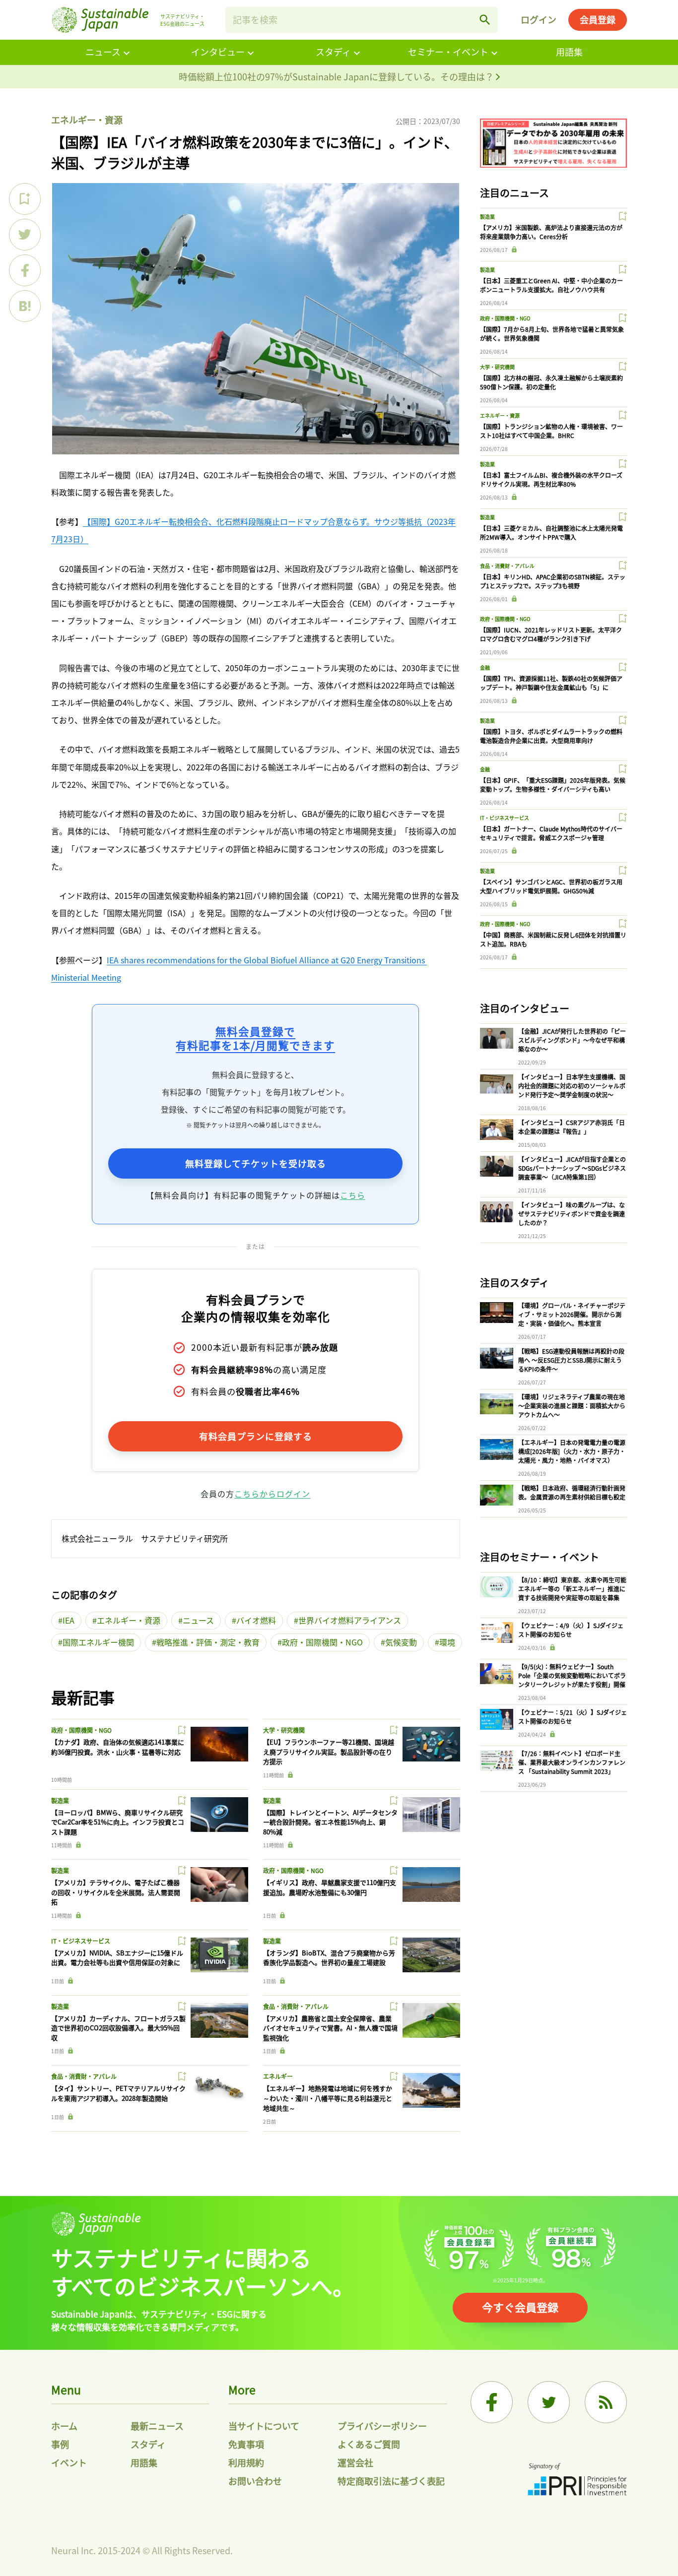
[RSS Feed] (606, 2402)
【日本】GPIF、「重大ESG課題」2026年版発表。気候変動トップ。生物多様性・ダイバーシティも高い (553, 785)
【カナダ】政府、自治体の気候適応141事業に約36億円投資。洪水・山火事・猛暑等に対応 (118, 1747)
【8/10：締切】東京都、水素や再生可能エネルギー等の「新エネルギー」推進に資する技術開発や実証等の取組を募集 (572, 1589)
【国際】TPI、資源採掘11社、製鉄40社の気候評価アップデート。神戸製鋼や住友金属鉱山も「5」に (551, 683)
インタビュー (218, 52)
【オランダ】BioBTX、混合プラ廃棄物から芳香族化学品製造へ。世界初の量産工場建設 (329, 1958)
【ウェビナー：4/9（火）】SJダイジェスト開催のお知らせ (571, 1630)
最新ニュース (157, 2426)
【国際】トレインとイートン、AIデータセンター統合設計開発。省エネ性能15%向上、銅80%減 (330, 1822)
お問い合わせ (255, 2481)
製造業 (60, 1800)
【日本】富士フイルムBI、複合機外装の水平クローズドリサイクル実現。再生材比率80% (551, 479)
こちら (353, 1195)
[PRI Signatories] (577, 2481)
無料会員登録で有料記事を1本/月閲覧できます (255, 1038)
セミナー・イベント (448, 52)
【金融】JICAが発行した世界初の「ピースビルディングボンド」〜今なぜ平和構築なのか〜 (572, 1040)
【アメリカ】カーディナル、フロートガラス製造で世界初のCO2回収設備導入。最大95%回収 (118, 2028)
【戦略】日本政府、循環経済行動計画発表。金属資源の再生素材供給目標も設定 (572, 1492)
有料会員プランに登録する (256, 1436)
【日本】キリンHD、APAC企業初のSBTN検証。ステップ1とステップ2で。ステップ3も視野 (553, 581)
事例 (60, 2444)
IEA (68, 1620)
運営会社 (355, 2462)
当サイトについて (264, 2426)
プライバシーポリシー (382, 2426)
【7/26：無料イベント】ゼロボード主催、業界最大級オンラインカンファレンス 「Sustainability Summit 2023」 (572, 1762)
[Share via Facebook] (25, 270)
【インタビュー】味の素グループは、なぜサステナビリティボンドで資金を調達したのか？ (572, 1214)
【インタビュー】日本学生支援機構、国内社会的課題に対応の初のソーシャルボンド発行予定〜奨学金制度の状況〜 (572, 1086)
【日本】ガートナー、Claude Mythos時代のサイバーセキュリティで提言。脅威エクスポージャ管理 (551, 833)
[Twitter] (549, 2402)
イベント (69, 2462)
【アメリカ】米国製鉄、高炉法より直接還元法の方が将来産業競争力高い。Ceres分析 (551, 232)
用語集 (569, 52)
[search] (485, 20)
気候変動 (401, 1642)
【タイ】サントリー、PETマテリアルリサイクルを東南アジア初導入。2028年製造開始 (118, 2093)
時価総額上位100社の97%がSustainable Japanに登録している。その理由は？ (337, 76)
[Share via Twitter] (25, 235)
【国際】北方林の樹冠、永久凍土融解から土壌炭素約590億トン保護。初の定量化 (551, 382)
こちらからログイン (272, 1494)
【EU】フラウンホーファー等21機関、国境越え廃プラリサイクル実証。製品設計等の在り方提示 (329, 1752)
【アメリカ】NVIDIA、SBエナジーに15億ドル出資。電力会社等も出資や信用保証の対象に (117, 1958)
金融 (485, 667)
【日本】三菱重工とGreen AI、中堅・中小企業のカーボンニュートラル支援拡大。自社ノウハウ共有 (551, 285)
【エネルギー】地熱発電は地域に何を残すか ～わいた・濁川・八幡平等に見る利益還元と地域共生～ (328, 2098)
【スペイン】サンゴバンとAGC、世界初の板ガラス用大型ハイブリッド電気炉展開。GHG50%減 (551, 886)
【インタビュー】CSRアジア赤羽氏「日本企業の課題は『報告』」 (572, 1127)
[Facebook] (492, 2402)
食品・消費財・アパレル (296, 2006)
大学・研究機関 (284, 1730)
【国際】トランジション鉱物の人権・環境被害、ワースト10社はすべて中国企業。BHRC (551, 431)
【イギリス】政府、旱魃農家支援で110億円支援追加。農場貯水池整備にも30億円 (330, 1887)
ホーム (64, 2426)
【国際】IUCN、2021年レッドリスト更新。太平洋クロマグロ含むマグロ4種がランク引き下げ (551, 634)
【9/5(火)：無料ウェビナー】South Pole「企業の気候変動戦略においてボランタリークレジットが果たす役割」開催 (572, 1675)
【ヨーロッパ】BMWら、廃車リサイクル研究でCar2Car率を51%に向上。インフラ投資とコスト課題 (118, 1822)
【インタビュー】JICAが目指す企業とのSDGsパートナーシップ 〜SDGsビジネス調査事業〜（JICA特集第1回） (572, 1168)
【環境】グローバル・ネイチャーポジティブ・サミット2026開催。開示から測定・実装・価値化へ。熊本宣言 (572, 1314)
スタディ (333, 52)
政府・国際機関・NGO (322, 1642)
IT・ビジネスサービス (81, 1941)
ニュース (103, 52)
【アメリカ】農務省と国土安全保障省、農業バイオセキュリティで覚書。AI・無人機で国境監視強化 (330, 2028)
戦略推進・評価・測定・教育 (208, 1642)
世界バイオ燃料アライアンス (350, 1620)
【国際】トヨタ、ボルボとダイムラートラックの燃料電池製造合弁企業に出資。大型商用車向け (551, 736)
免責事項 (246, 2444)
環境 (447, 1642)
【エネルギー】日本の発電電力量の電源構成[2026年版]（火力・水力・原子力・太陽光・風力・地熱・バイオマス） (572, 1451)
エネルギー (278, 2076)
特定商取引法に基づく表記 (391, 2481)
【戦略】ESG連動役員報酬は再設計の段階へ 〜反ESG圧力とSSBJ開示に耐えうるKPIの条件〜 (571, 1360)
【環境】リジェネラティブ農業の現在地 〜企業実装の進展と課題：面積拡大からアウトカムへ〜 (572, 1406)
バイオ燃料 (256, 1620)
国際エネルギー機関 (98, 1642)
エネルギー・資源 (87, 120)
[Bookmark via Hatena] (25, 306)
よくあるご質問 (369, 2444)
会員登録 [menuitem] (598, 19)
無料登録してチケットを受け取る (256, 1163)
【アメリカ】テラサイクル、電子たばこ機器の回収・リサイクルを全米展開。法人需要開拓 (116, 1892)
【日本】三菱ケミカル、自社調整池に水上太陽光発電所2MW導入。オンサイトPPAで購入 (551, 533)
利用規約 (246, 2462)
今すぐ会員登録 (520, 2307)
